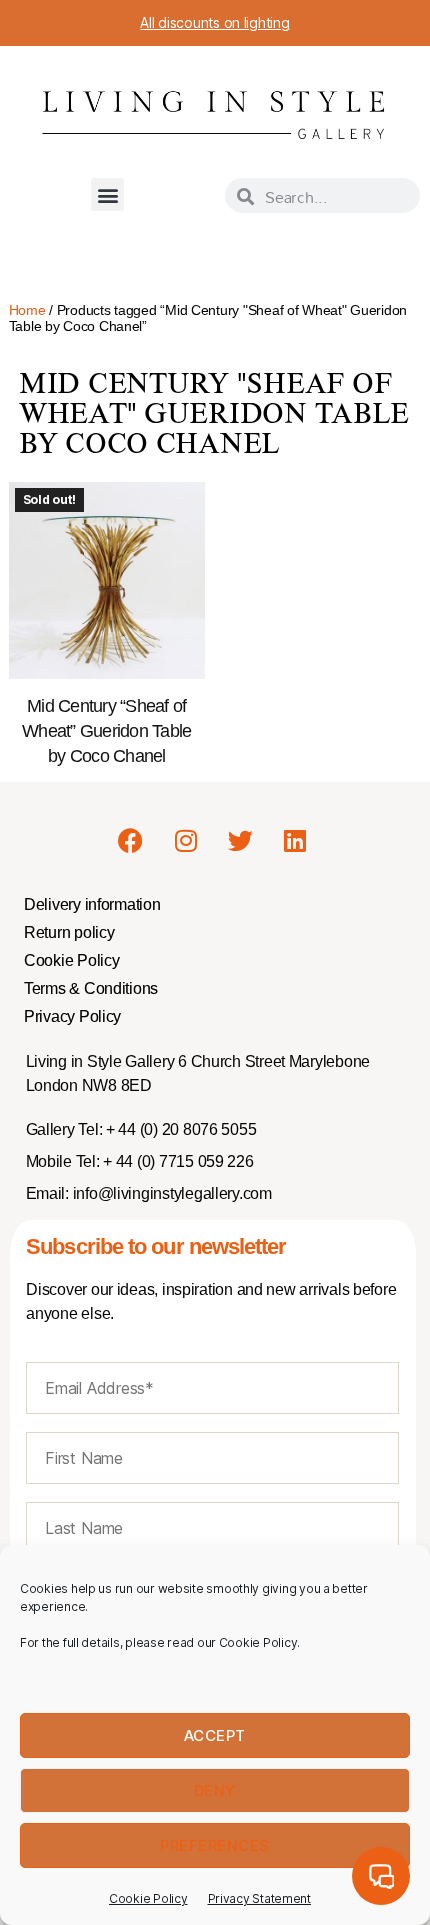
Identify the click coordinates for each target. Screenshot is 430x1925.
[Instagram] (185, 840)
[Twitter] (240, 840)
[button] (107, 194)
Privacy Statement (259, 1898)
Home (27, 310)
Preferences (215, 1845)
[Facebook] (131, 840)
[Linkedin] (295, 840)
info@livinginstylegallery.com (172, 1193)
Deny (215, 1790)
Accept (215, 1735)
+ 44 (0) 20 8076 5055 (179, 1129)
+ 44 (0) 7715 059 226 (177, 1161)
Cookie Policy (148, 1898)
